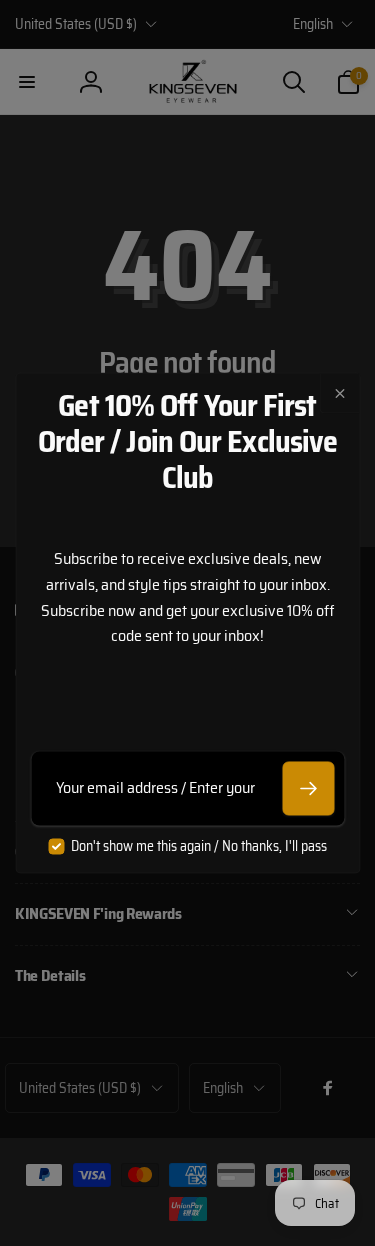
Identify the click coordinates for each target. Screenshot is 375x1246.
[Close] (339, 393)
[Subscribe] (308, 788)
